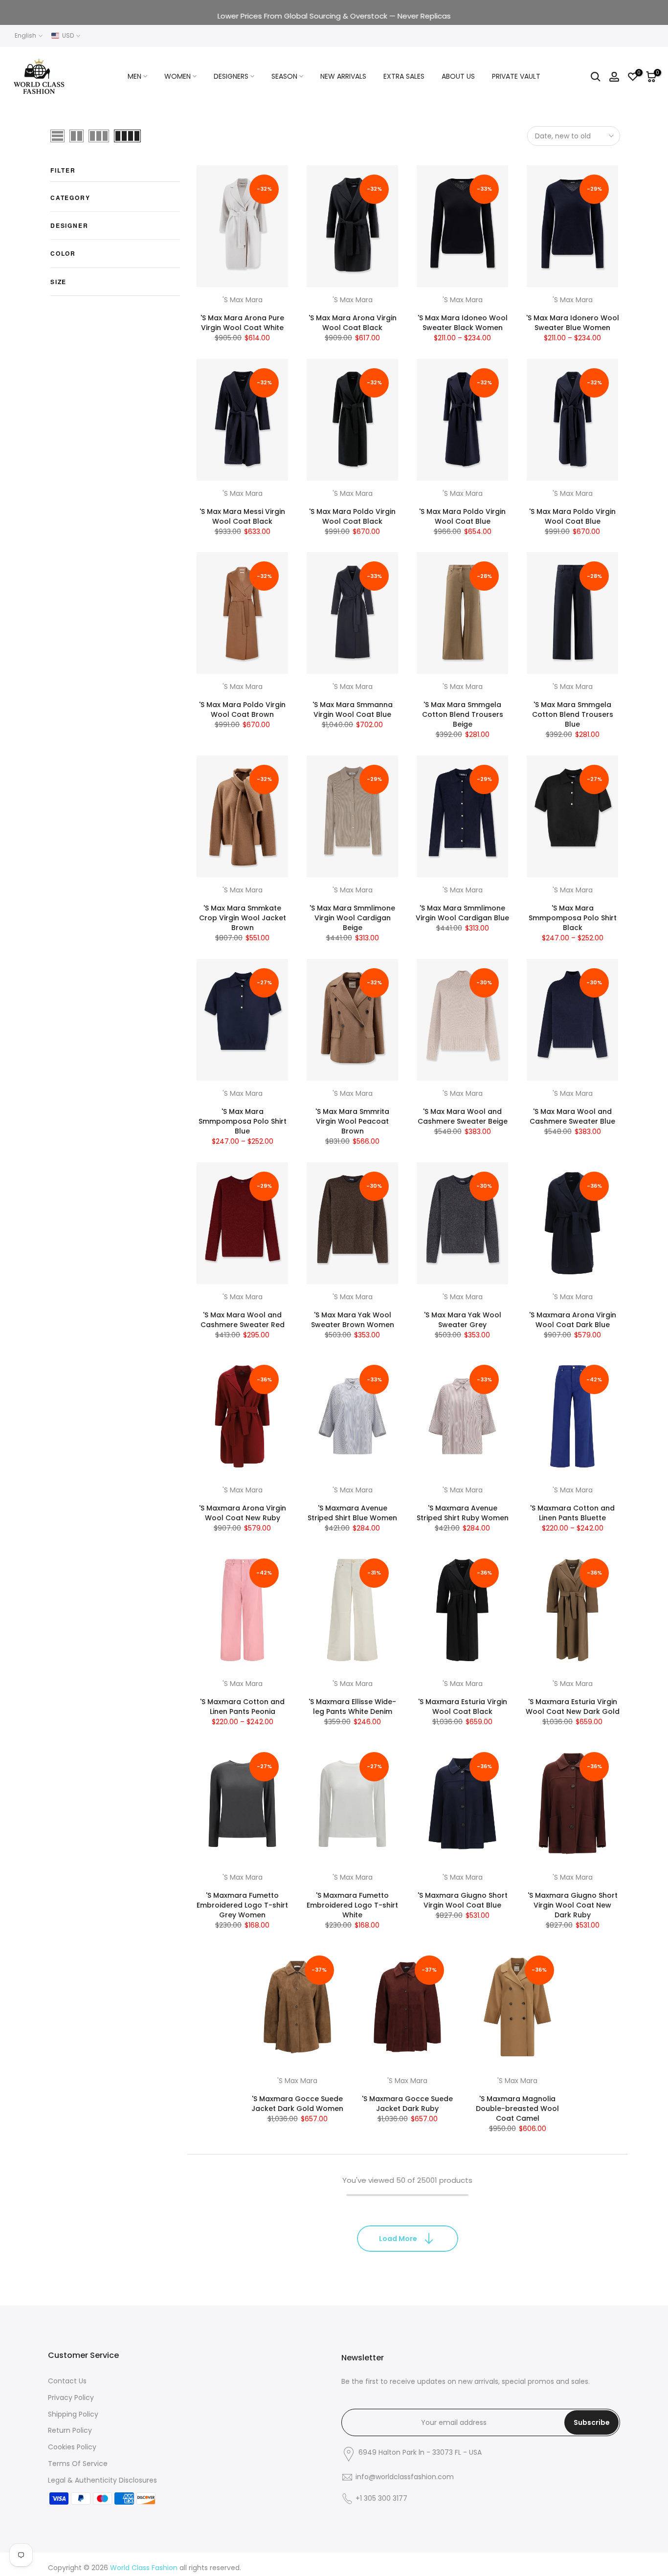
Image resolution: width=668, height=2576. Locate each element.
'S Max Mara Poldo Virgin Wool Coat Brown (242, 710)
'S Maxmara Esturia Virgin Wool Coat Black (463, 1707)
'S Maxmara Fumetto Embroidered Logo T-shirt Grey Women (242, 1905)
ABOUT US (458, 76)
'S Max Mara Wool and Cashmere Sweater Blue (572, 1116)
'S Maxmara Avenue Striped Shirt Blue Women (352, 1513)
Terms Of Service (78, 2464)
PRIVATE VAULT (516, 76)
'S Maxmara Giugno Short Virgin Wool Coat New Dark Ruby (573, 1905)
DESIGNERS (231, 76)
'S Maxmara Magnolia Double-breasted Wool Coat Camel (517, 2109)
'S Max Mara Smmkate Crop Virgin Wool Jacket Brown (243, 918)
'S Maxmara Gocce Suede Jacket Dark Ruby (407, 2104)
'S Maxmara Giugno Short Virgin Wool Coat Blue (463, 1900)
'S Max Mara (243, 300)
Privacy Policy (71, 2398)
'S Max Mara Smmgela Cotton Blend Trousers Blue (573, 714)
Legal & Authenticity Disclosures (102, 2480)
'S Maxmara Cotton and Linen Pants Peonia (242, 1707)
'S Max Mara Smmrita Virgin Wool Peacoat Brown (352, 1121)
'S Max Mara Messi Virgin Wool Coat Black (242, 516)
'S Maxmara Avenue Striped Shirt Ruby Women (463, 1513)
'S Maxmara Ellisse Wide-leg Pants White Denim (352, 1707)
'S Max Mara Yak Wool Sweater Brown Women (353, 1320)
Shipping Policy (73, 2414)
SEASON (284, 76)
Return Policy (70, 2430)
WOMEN (178, 76)
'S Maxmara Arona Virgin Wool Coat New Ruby (243, 1513)
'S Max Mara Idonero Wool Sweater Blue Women (573, 323)
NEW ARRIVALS (343, 76)
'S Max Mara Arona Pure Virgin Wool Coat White (242, 323)
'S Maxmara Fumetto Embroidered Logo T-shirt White (352, 1905)
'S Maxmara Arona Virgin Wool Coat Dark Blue (573, 1320)
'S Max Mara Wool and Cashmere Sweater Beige (463, 1116)
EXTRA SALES (404, 76)
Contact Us (67, 2381)
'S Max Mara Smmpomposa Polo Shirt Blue (243, 1121)
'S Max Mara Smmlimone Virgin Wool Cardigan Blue (462, 913)
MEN (134, 76)
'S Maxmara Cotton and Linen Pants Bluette (572, 1513)
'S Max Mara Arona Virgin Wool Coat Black (353, 323)
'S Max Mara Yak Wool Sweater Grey (463, 1320)
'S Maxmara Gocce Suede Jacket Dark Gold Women (297, 2104)
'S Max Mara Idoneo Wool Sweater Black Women (463, 323)
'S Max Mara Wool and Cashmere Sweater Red (243, 1320)
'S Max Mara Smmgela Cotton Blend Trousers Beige (463, 714)
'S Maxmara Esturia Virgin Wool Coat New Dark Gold (573, 1707)
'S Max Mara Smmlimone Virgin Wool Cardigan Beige (352, 918)
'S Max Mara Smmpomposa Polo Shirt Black (573, 918)
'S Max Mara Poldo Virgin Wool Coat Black (352, 516)
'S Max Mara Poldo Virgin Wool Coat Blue (462, 516)
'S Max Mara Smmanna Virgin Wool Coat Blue (353, 710)
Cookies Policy (72, 2447)
